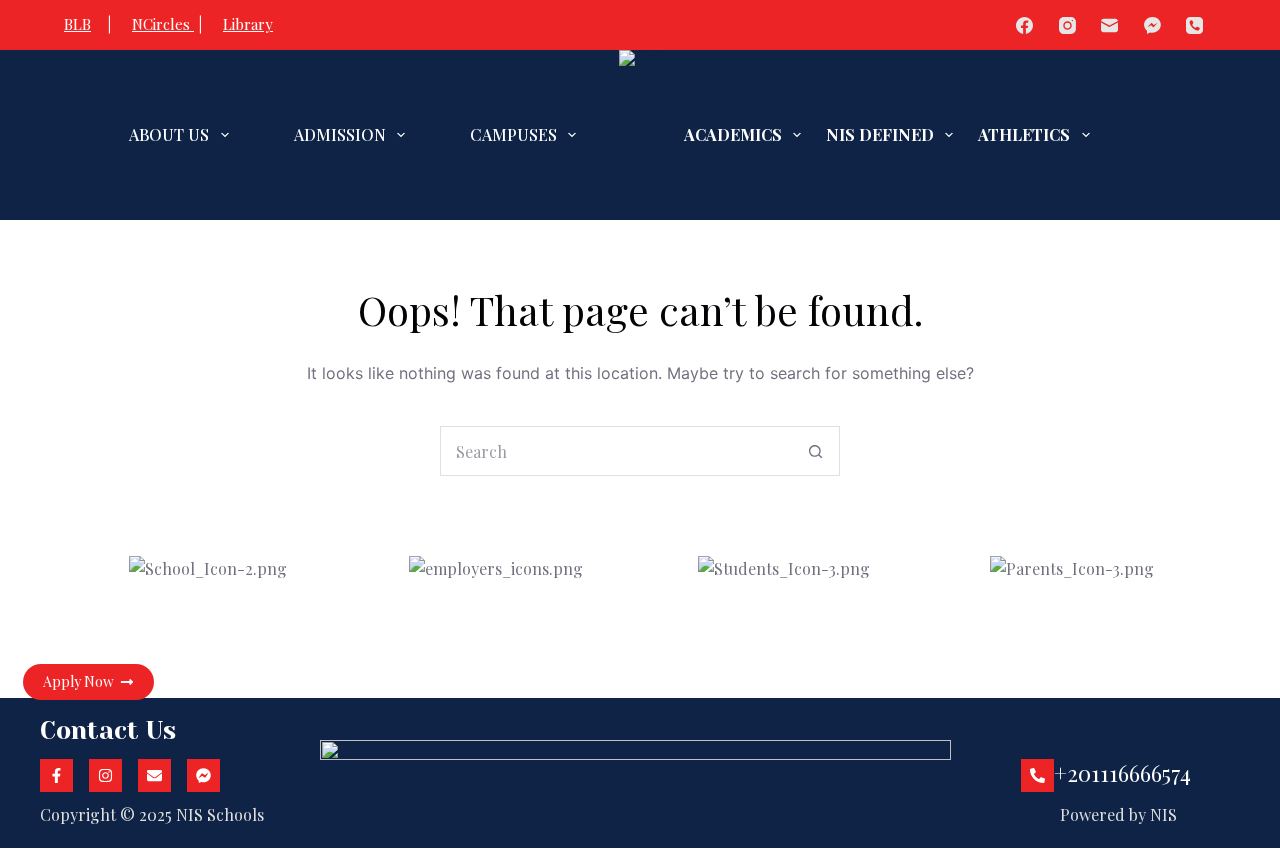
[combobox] (616, 451)
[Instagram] (1067, 25)
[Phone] (1195, 25)
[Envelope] (154, 775)
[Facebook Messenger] (1152, 25)
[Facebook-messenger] (203, 775)
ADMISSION (340, 134)
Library (248, 24)
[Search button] (815, 451)
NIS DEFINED (880, 134)
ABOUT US (169, 134)
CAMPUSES (513, 134)
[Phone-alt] (1037, 775)
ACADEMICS (733, 134)
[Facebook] (1025, 25)
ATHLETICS (1024, 134)
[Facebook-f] (56, 775)
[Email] (1110, 25)
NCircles (163, 24)
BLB (77, 24)
